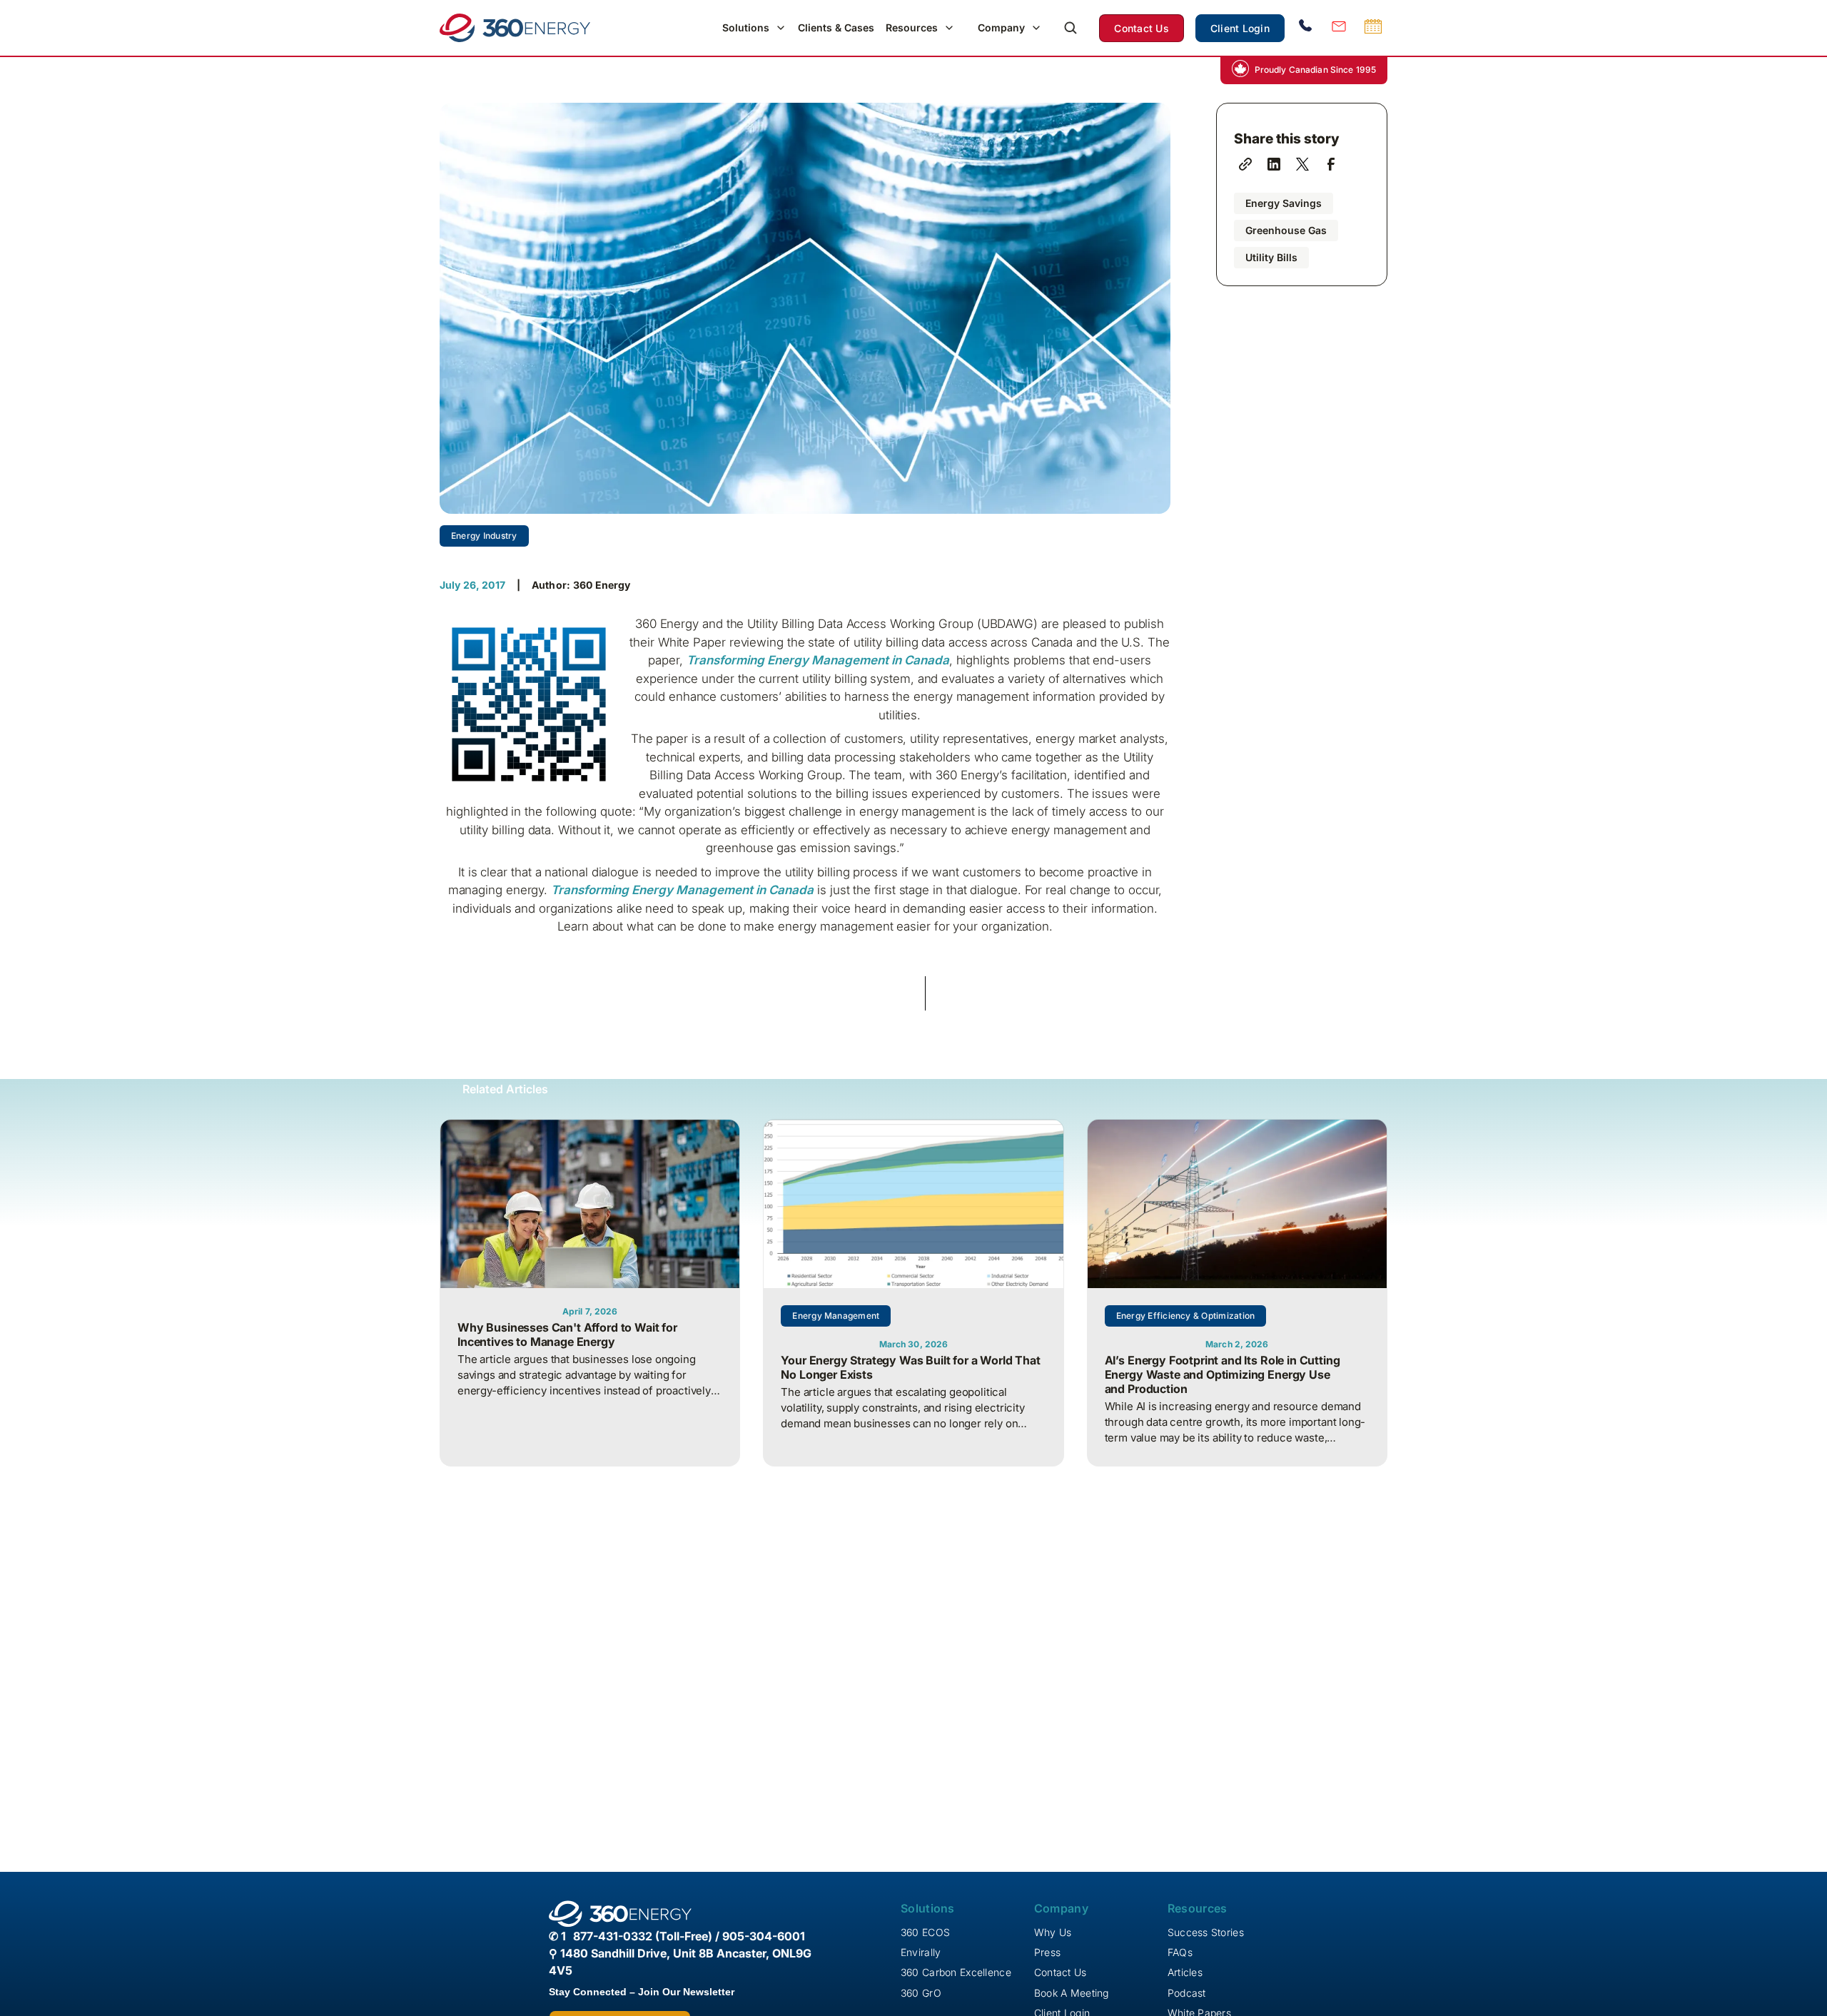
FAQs (1180, 1952)
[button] (754, 28)
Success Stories (1206, 1932)
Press (1047, 1952)
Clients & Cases (836, 27)
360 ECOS (925, 1932)
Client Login (1240, 28)
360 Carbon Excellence (956, 1972)
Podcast (1187, 1993)
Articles (1185, 1972)
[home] (515, 28)
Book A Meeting (1072, 1993)
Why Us (1053, 1932)
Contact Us (1142, 28)
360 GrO (921, 1993)
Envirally (921, 1952)
